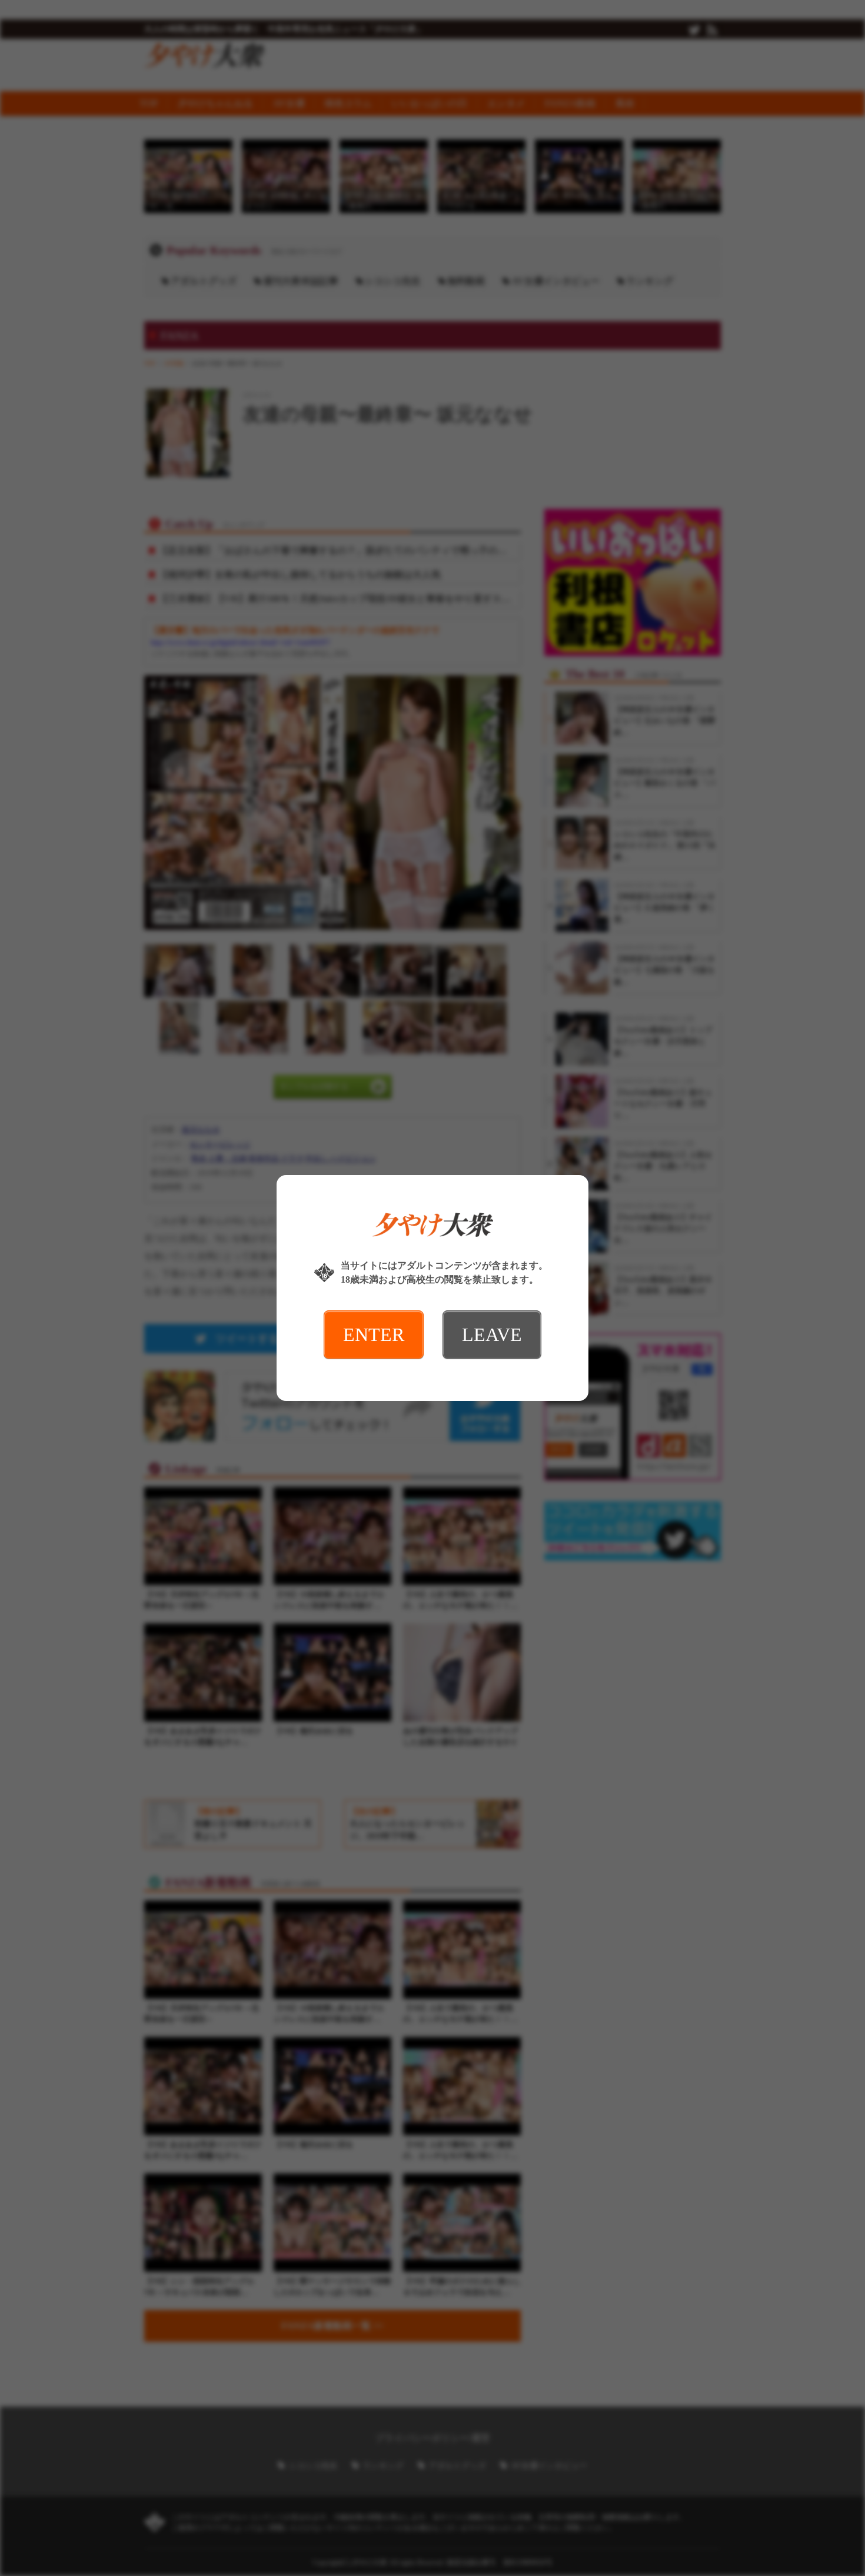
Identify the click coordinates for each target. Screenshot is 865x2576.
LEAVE (492, 1334)
